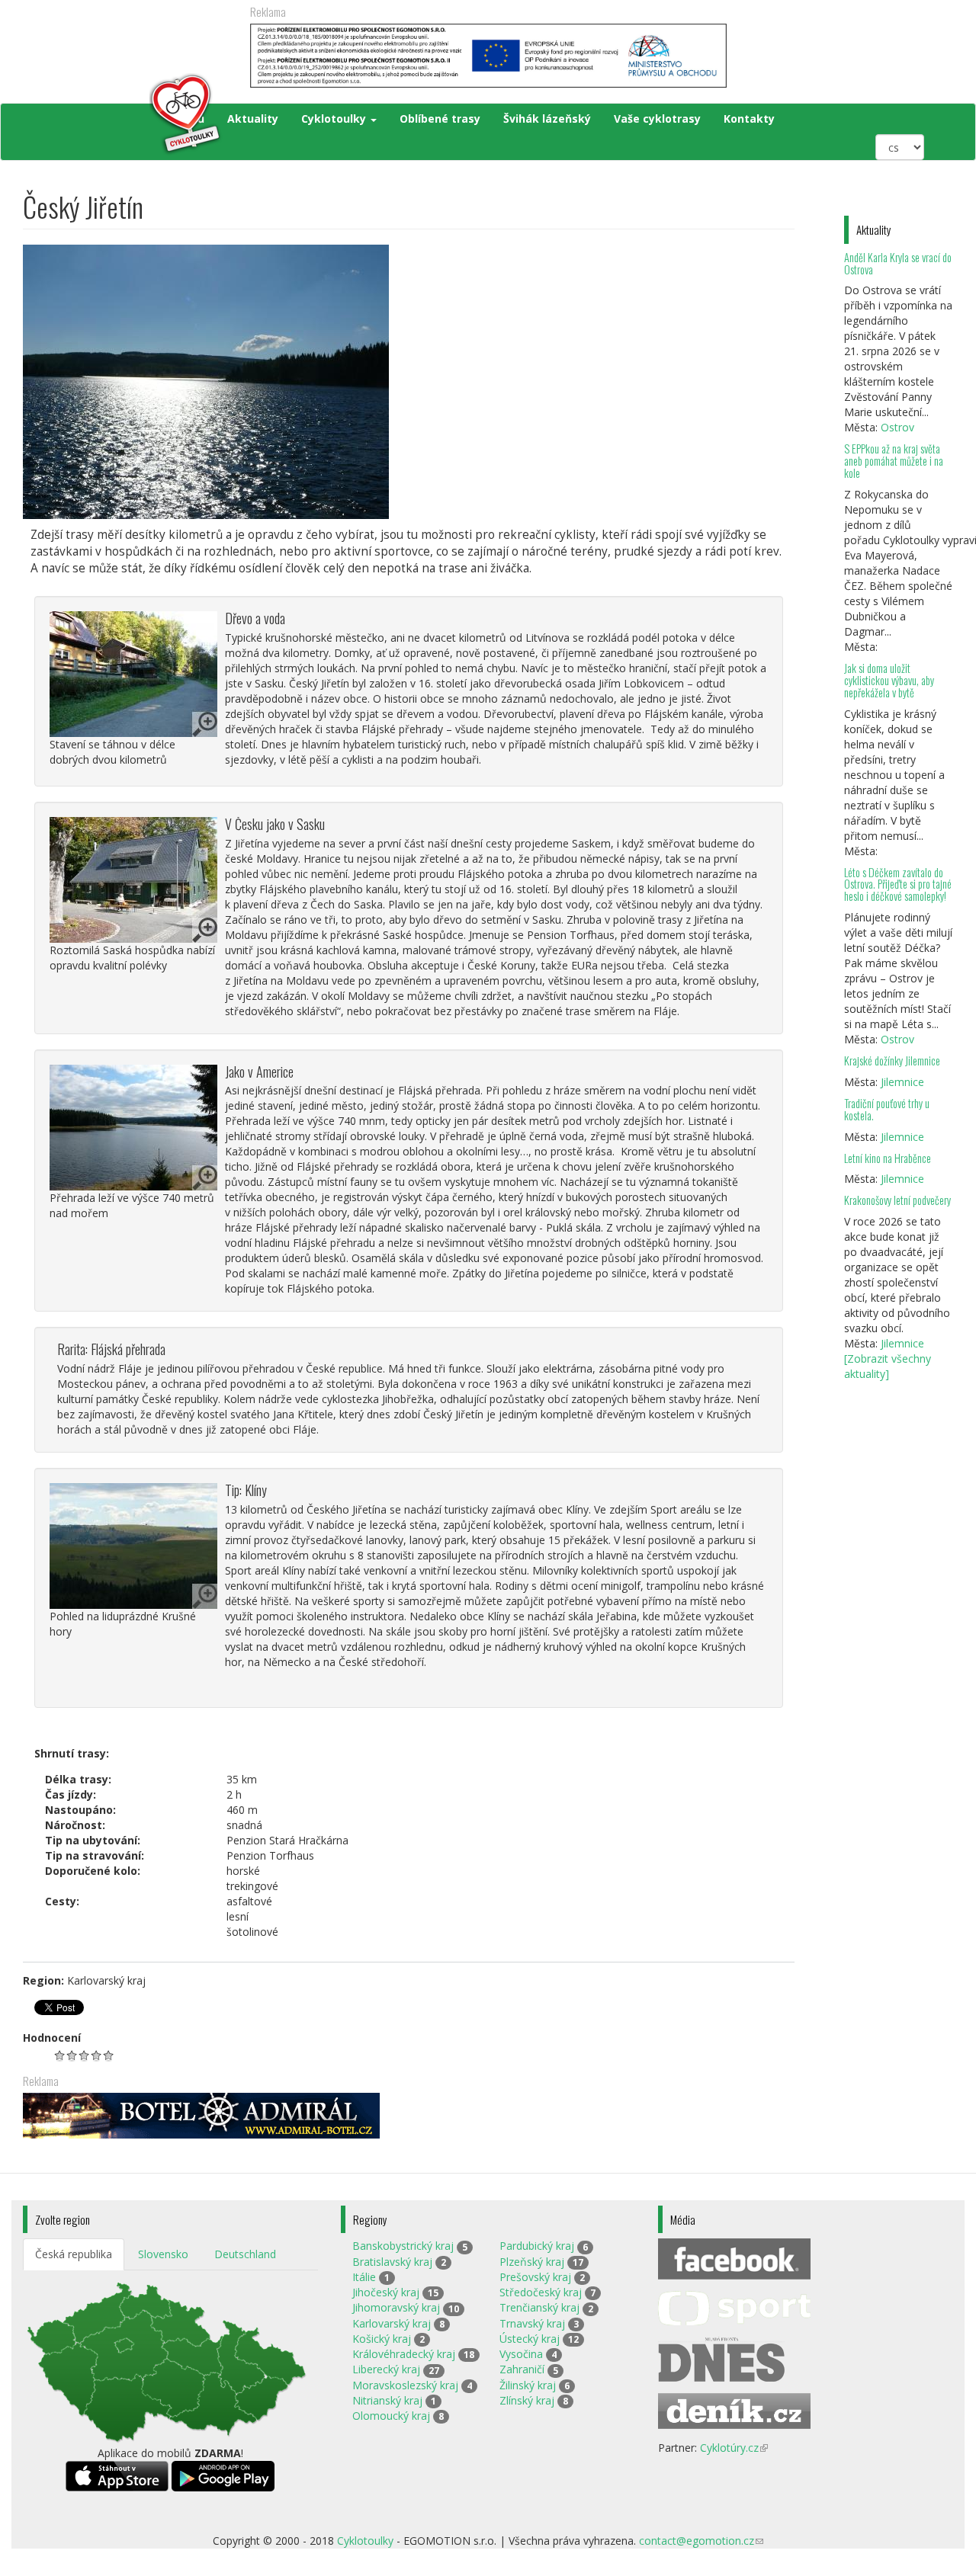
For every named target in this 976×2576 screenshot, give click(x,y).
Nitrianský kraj (387, 2400)
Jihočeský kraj (386, 2292)
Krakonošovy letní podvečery (897, 1200)
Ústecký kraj (530, 2339)
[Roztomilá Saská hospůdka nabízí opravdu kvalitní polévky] (133, 880)
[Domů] (123, 114)
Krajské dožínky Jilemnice (892, 1061)
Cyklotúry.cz (734, 2448)
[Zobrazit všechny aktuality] (888, 1366)
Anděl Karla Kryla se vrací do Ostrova (898, 263)
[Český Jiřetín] (409, 382)
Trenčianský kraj (539, 2307)
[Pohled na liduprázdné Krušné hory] (133, 1546)
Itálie (364, 2277)
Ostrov (897, 427)
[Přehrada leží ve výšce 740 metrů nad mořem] (133, 1128)
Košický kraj (382, 2339)
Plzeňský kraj (532, 2262)
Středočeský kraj (541, 2292)
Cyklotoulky (335, 119)
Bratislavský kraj (392, 2262)
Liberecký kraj (386, 2369)
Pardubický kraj (537, 2246)
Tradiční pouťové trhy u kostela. (887, 1109)
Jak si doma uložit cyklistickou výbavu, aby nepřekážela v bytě (889, 680)
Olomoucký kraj (391, 2416)
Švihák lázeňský (547, 119)
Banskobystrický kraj (403, 2246)
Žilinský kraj (528, 2385)
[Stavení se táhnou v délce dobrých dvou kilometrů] (133, 674)
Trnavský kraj (532, 2323)
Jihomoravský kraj (396, 2307)
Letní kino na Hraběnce (888, 1158)
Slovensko (163, 2254)
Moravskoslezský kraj (405, 2385)
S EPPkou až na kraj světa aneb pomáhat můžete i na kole (894, 461)
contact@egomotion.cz (701, 2541)
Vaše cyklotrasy (657, 119)
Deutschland (245, 2254)
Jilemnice (902, 1082)
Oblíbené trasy (440, 119)
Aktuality (253, 119)
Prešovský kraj (535, 2277)
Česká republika (74, 2254)
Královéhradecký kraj (404, 2354)
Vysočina (521, 2354)
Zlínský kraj (527, 2400)
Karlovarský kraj (392, 2323)
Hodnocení (52, 2038)
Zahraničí (522, 2369)
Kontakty (749, 119)
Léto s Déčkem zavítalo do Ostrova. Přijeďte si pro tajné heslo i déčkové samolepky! (898, 884)
